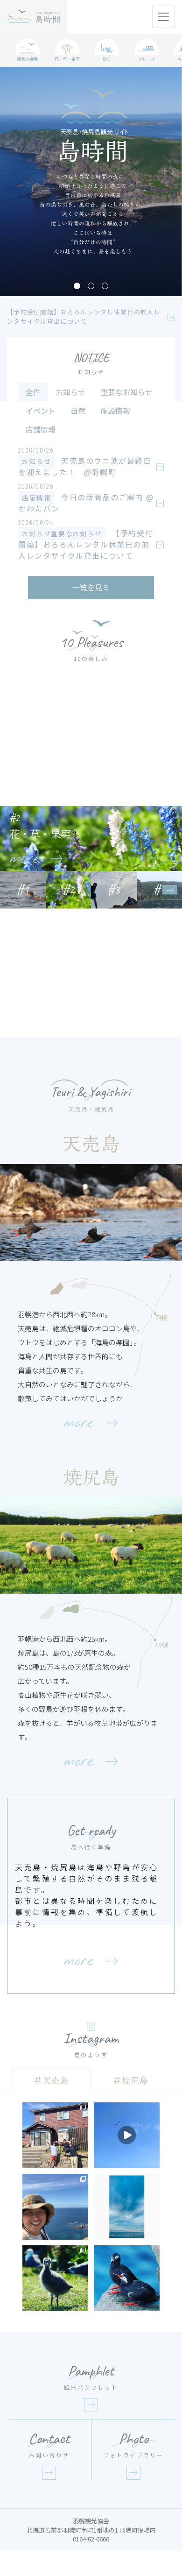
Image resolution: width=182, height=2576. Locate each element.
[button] (77, 286)
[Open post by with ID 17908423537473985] (127, 2278)
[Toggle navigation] (163, 17)
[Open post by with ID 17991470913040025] (127, 2135)
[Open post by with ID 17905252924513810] (127, 2207)
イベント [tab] (41, 411)
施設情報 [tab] (115, 411)
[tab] (51, 2079)
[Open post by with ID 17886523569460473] (55, 2135)
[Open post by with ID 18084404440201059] (55, 2207)
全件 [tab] (33, 392)
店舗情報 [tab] (41, 429)
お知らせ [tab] (70, 392)
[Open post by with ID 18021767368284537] (55, 2278)
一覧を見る (91, 587)
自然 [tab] (78, 411)
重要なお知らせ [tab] (126, 392)
